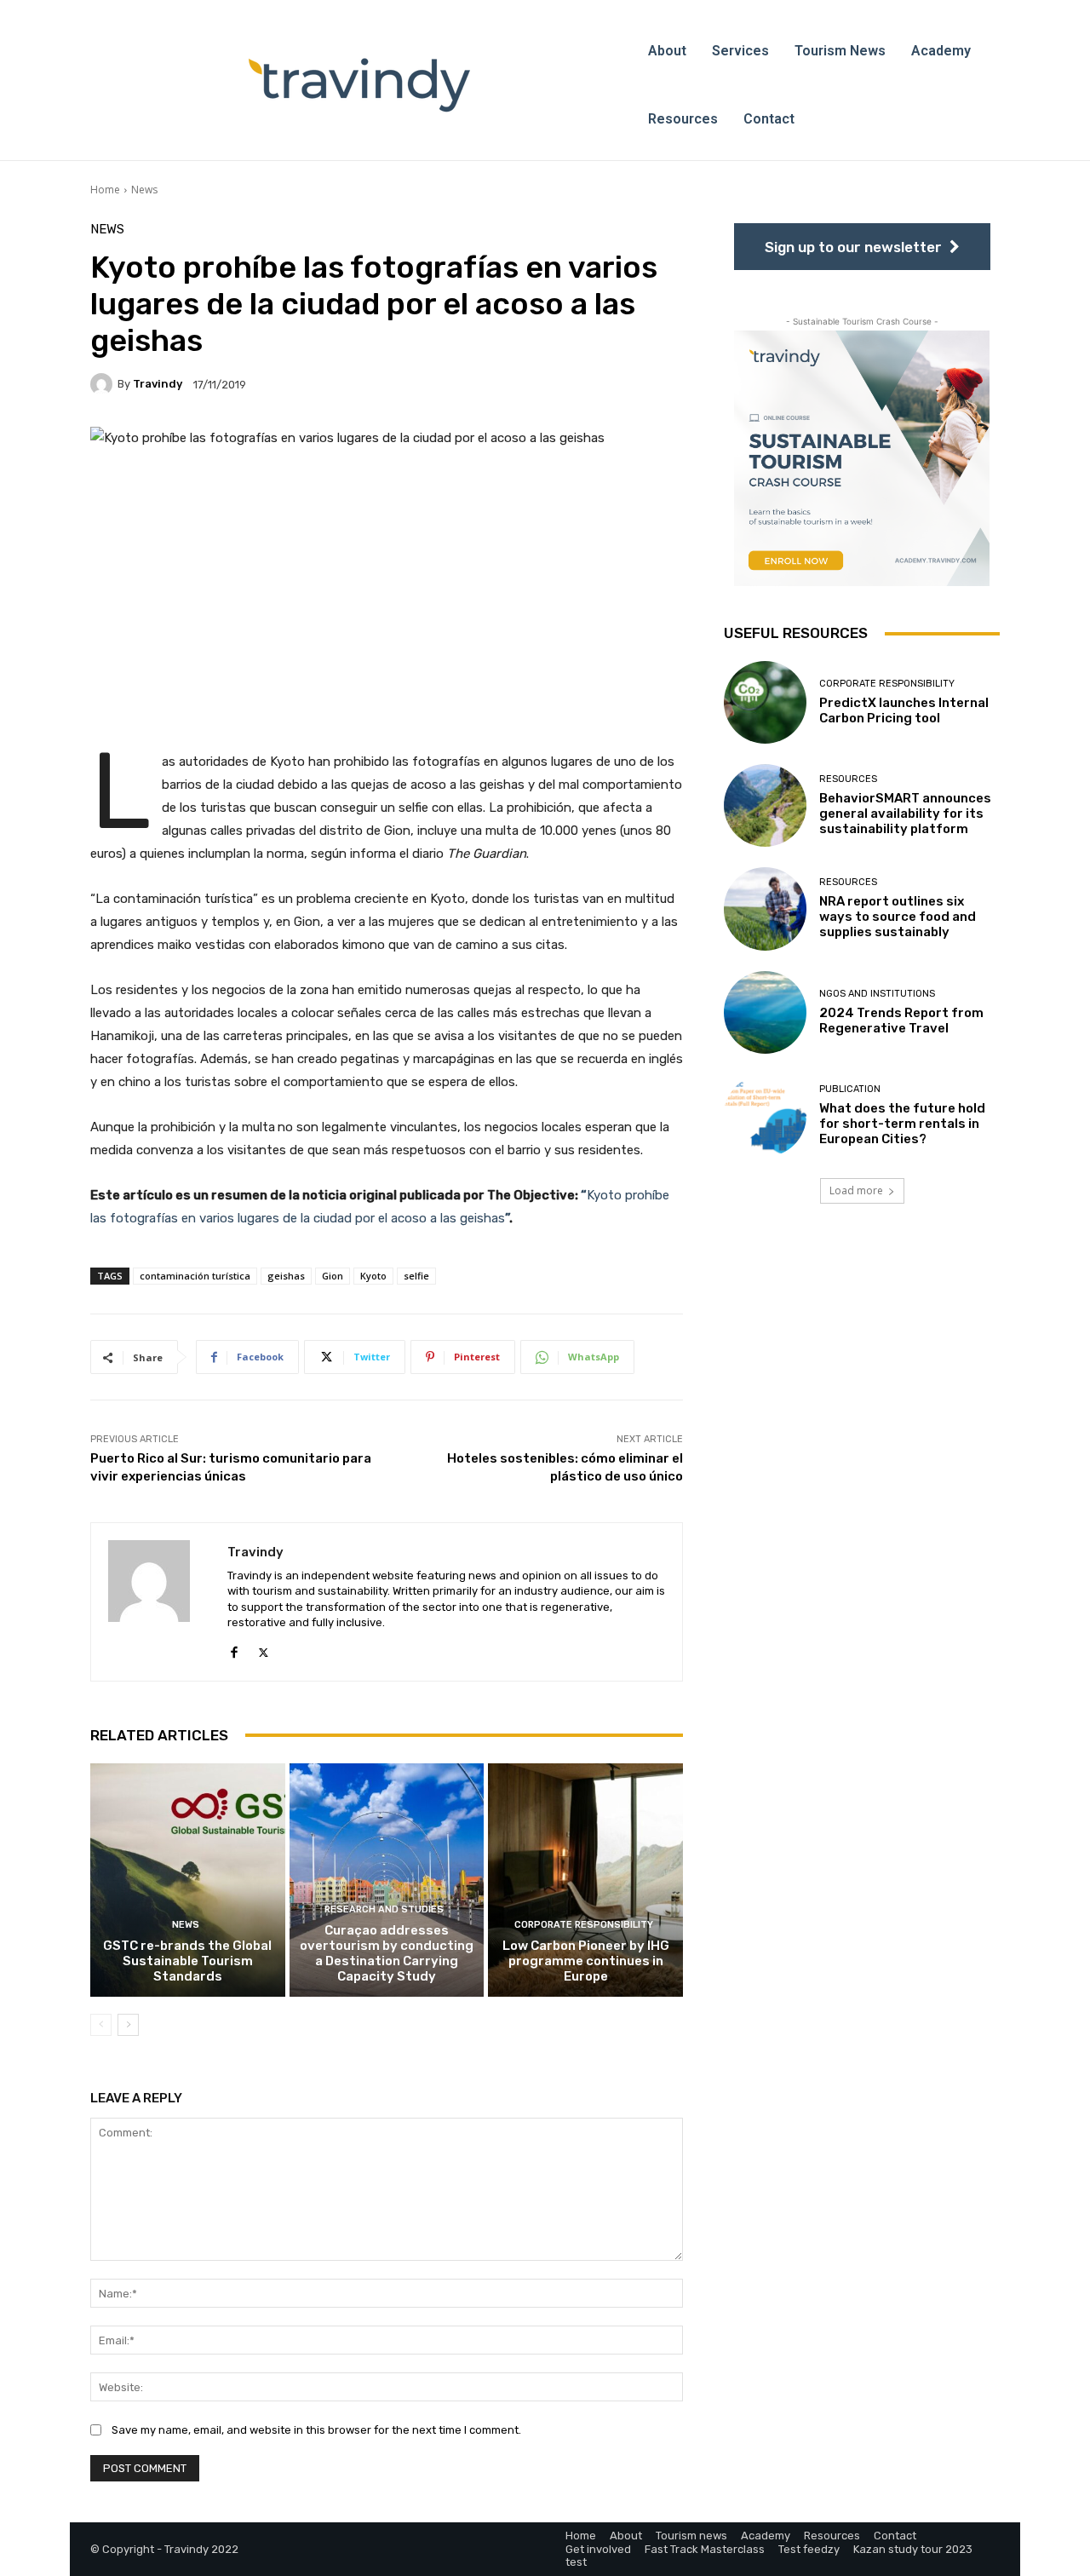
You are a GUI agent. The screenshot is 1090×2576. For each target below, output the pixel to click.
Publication (850, 1089)
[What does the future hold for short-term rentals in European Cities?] (765, 1115)
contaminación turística (195, 1276)
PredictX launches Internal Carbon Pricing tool (904, 710)
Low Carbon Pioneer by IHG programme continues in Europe (586, 1961)
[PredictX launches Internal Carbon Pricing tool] (765, 702)
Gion (333, 1276)
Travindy (158, 384)
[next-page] (128, 2025)
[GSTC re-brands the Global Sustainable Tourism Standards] (188, 1880)
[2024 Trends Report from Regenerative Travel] (765, 1012)
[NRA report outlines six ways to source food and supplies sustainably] (765, 908)
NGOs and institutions (877, 994)
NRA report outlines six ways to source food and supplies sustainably (898, 917)
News (144, 190)
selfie (416, 1276)
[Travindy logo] (359, 85)
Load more (856, 1190)
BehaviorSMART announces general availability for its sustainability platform (905, 814)
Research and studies (384, 1909)
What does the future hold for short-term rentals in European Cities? (902, 1124)
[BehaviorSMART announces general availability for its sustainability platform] (765, 805)
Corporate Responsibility (584, 1925)
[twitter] (264, 1649)
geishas (286, 1276)
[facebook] (234, 1649)
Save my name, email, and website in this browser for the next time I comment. (316, 2430)
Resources (848, 779)
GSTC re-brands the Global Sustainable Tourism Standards (187, 1961)
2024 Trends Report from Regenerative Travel (901, 1021)
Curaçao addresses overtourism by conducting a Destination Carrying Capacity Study (387, 1953)
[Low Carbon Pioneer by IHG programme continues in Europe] (585, 1880)
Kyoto (373, 1276)
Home (105, 190)
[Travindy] (104, 384)
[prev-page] (101, 2025)
